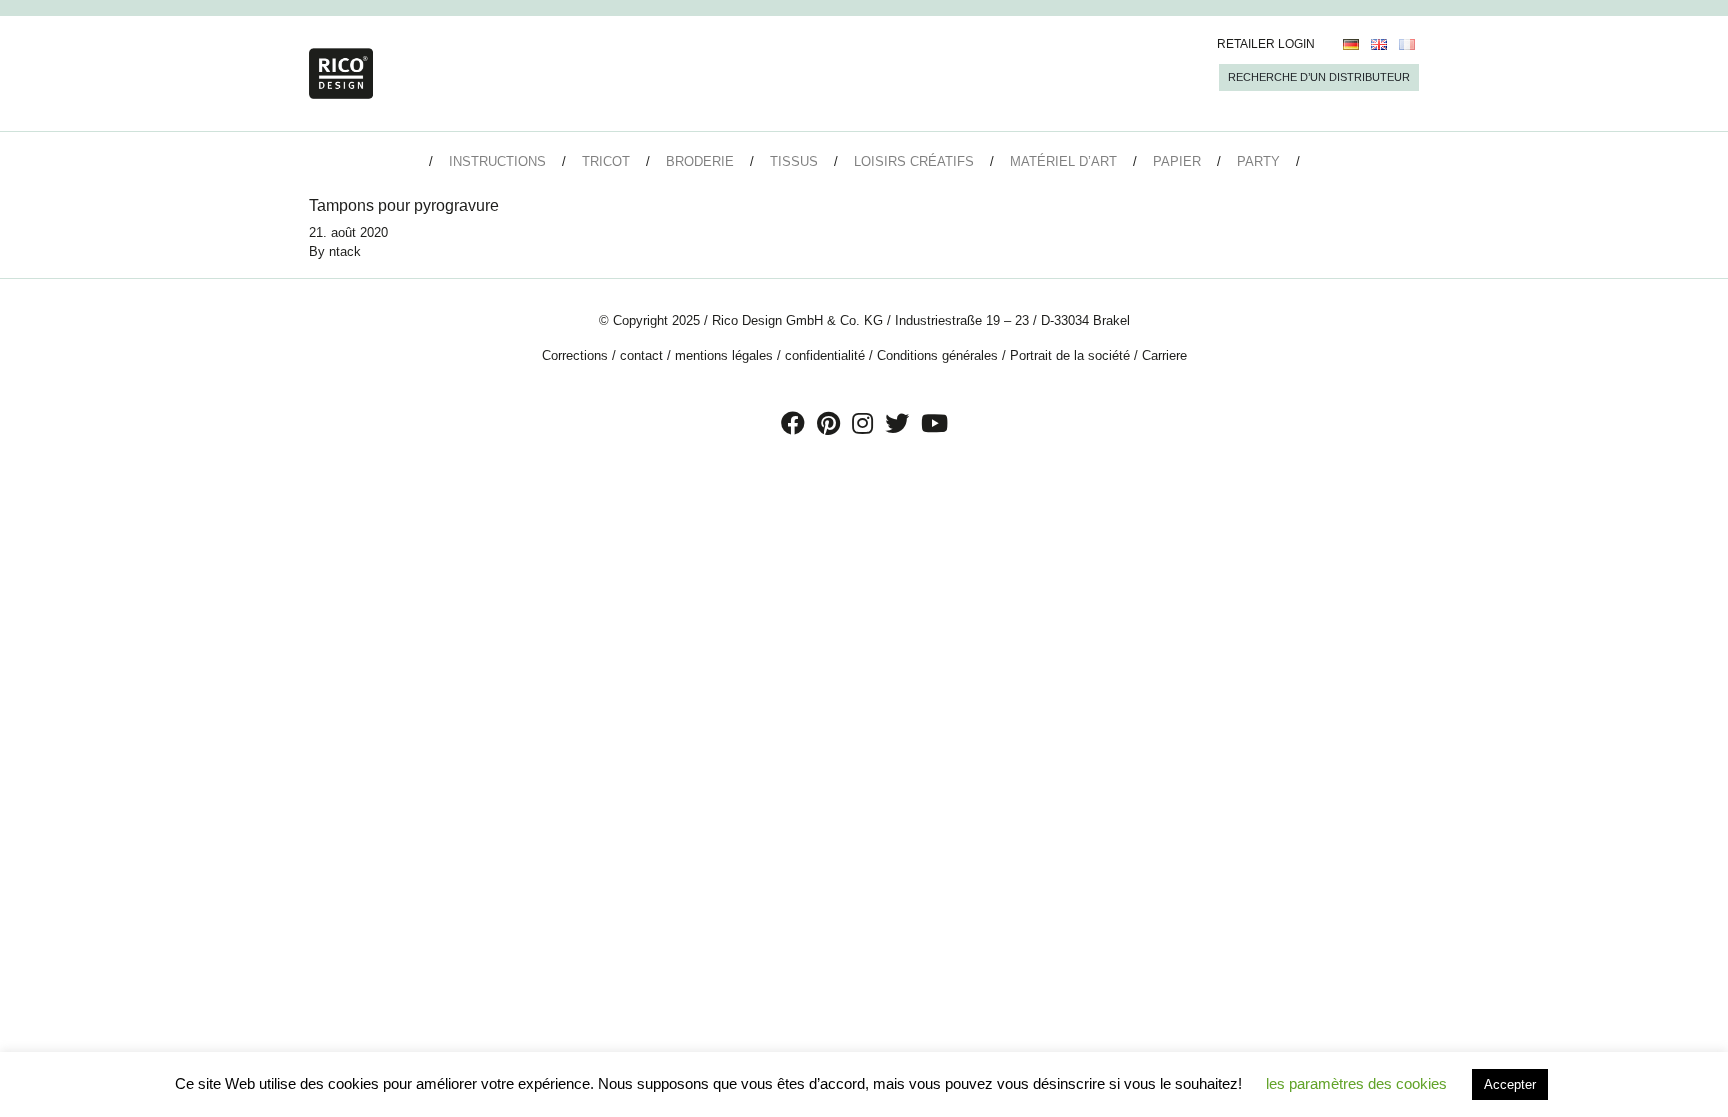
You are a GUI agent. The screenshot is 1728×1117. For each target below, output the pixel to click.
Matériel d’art (1063, 161)
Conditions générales (937, 355)
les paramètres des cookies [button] (1356, 1083)
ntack (345, 251)
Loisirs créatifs (914, 161)
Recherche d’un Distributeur (1319, 77)
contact (641, 355)
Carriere (1164, 355)
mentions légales (724, 355)
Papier (1177, 161)
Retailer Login (1266, 44)
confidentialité (825, 355)
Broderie (700, 161)
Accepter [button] (1510, 1084)
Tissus (794, 161)
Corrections (575, 355)
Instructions (497, 161)
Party (1258, 161)
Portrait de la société (1070, 355)
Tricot (606, 161)
